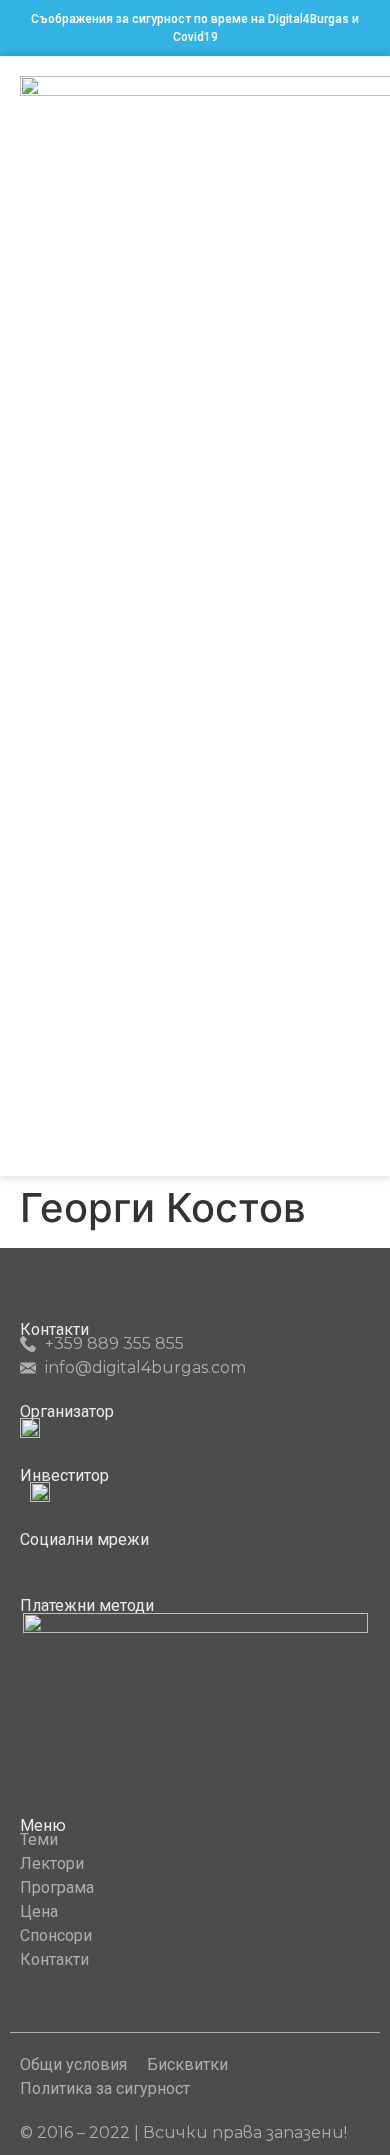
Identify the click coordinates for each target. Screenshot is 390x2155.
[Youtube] (65, 1558)
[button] (356, 616)
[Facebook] (28, 1558)
